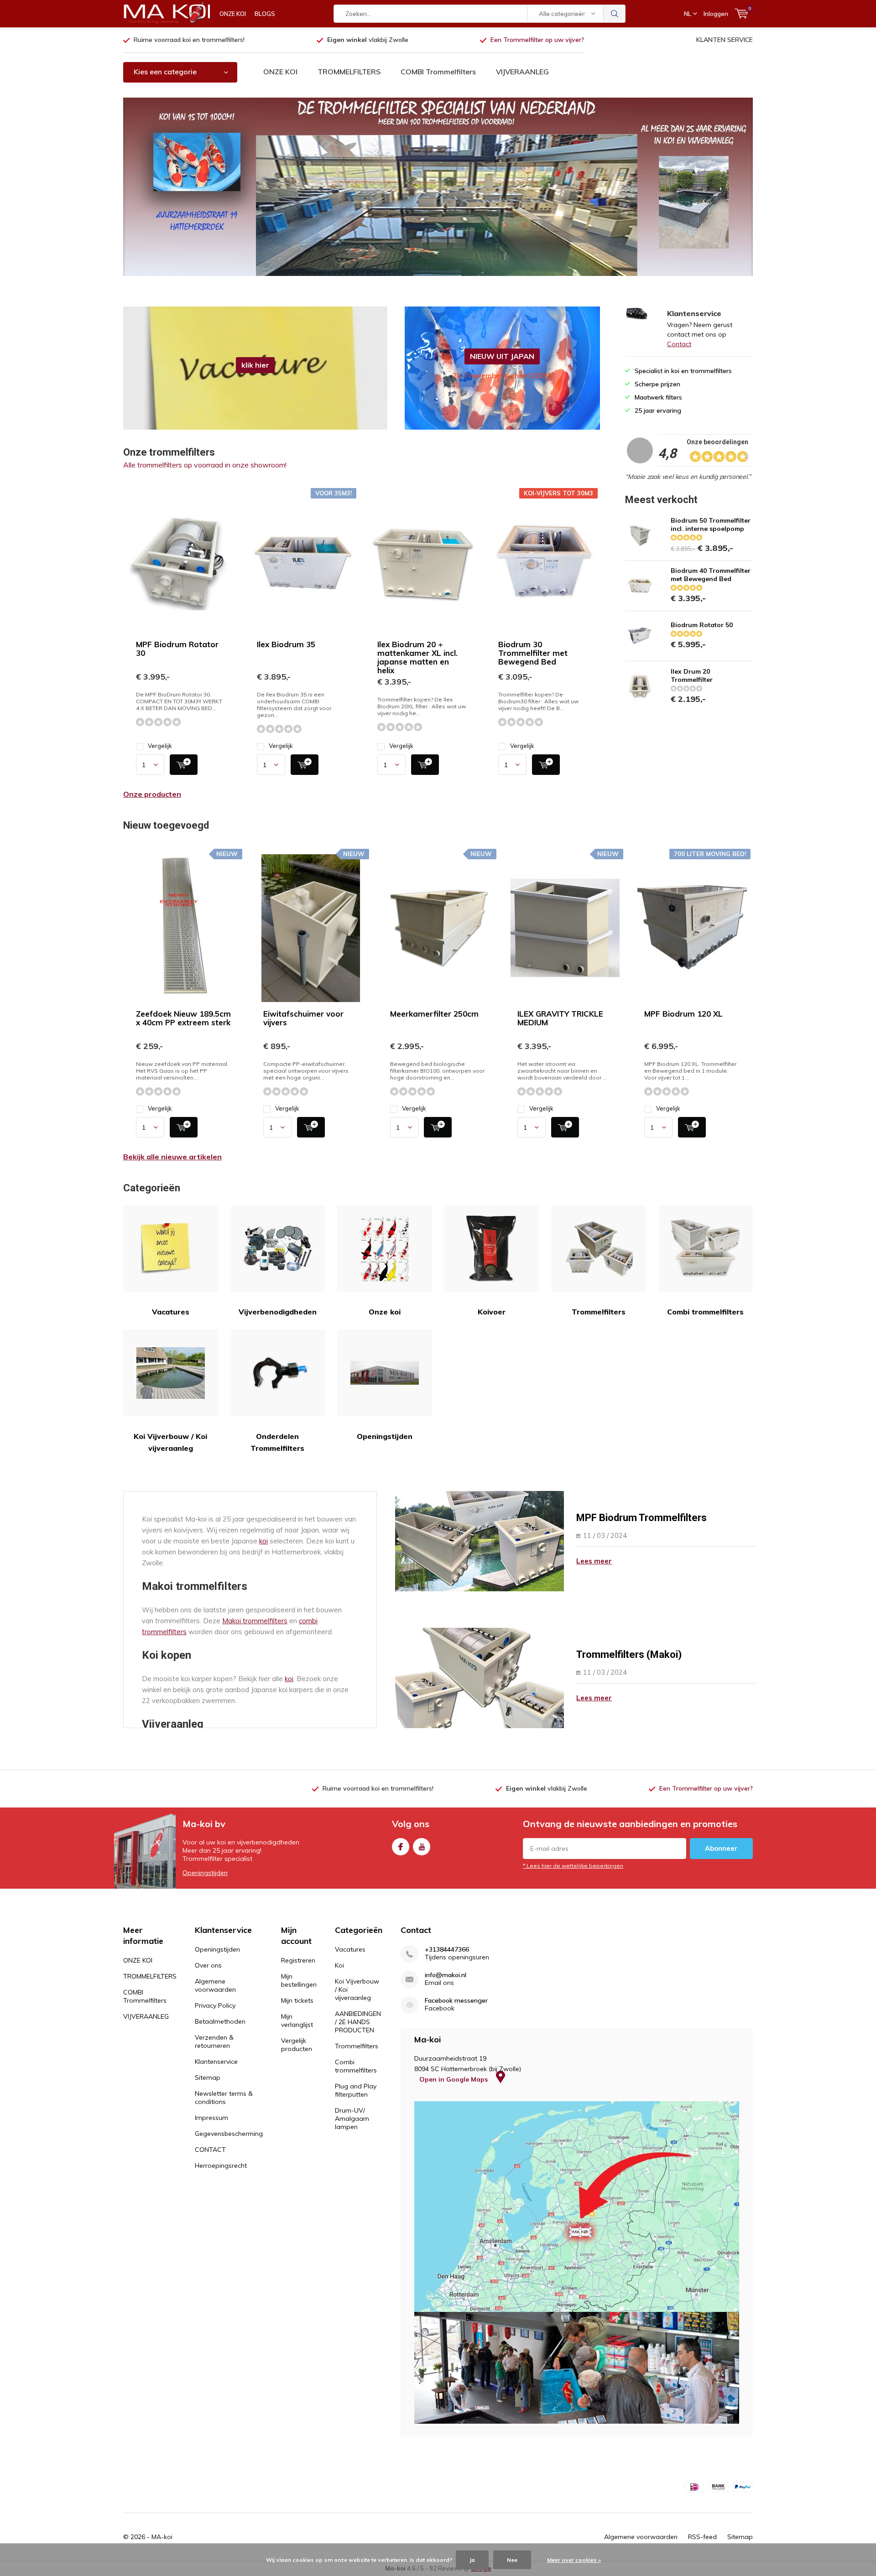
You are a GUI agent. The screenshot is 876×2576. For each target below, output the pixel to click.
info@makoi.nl (446, 1975)
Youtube (422, 1847)
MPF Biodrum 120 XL (683, 1014)
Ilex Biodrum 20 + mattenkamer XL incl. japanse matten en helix (417, 657)
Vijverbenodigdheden (278, 1312)
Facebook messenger (456, 2001)
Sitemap (208, 2077)
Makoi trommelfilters (255, 1621)
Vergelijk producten (297, 2045)
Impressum (211, 2118)
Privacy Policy (215, 2005)
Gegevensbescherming (229, 2134)
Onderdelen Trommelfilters (277, 1442)
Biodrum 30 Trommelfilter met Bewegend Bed (533, 653)
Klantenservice (216, 2062)
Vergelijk (160, 746)
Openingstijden (385, 1436)
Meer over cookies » (574, 2560)
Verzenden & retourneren (214, 2041)
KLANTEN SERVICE (725, 40)
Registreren (298, 1960)
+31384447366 (447, 1950)
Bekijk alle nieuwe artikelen (172, 1157)
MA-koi (162, 2537)
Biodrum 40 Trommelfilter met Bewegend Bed (711, 575)
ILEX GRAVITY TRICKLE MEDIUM (560, 1018)
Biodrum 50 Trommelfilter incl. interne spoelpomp (711, 525)
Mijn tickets (297, 2000)
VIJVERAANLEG (522, 72)
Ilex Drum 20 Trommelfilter (692, 675)
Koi (339, 1965)
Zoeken (615, 14)
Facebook (401, 1847)
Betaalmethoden (220, 2021)
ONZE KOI (233, 14)
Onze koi (385, 1312)
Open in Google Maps (454, 2079)
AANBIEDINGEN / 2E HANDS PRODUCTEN (358, 2022)
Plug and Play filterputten (356, 2090)
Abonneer (721, 1848)
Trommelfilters (599, 1312)
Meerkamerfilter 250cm (434, 1014)
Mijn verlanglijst (297, 2020)
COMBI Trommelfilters (438, 72)
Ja (472, 2560)
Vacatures (171, 1312)
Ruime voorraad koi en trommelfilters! (189, 40)
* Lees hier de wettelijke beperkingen (573, 1866)
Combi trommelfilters (705, 1312)
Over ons (208, 1965)
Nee (512, 2560)
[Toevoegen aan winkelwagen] (184, 765)
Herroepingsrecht (221, 2166)
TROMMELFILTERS (349, 72)
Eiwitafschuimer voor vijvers (303, 1018)
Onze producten (152, 794)
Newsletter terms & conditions (224, 2098)
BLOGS (265, 14)
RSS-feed (702, 2537)
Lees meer (594, 1561)
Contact (679, 344)
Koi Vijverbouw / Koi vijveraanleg (170, 1442)
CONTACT (210, 2150)
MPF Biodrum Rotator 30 (177, 649)
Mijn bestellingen (299, 1980)
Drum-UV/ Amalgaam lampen (352, 2119)
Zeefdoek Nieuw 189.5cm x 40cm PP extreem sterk (183, 1018)
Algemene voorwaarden (215, 1985)
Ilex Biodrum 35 (286, 644)
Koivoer (492, 1312)
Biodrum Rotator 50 (702, 625)
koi (263, 1541)
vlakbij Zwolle (368, 40)
